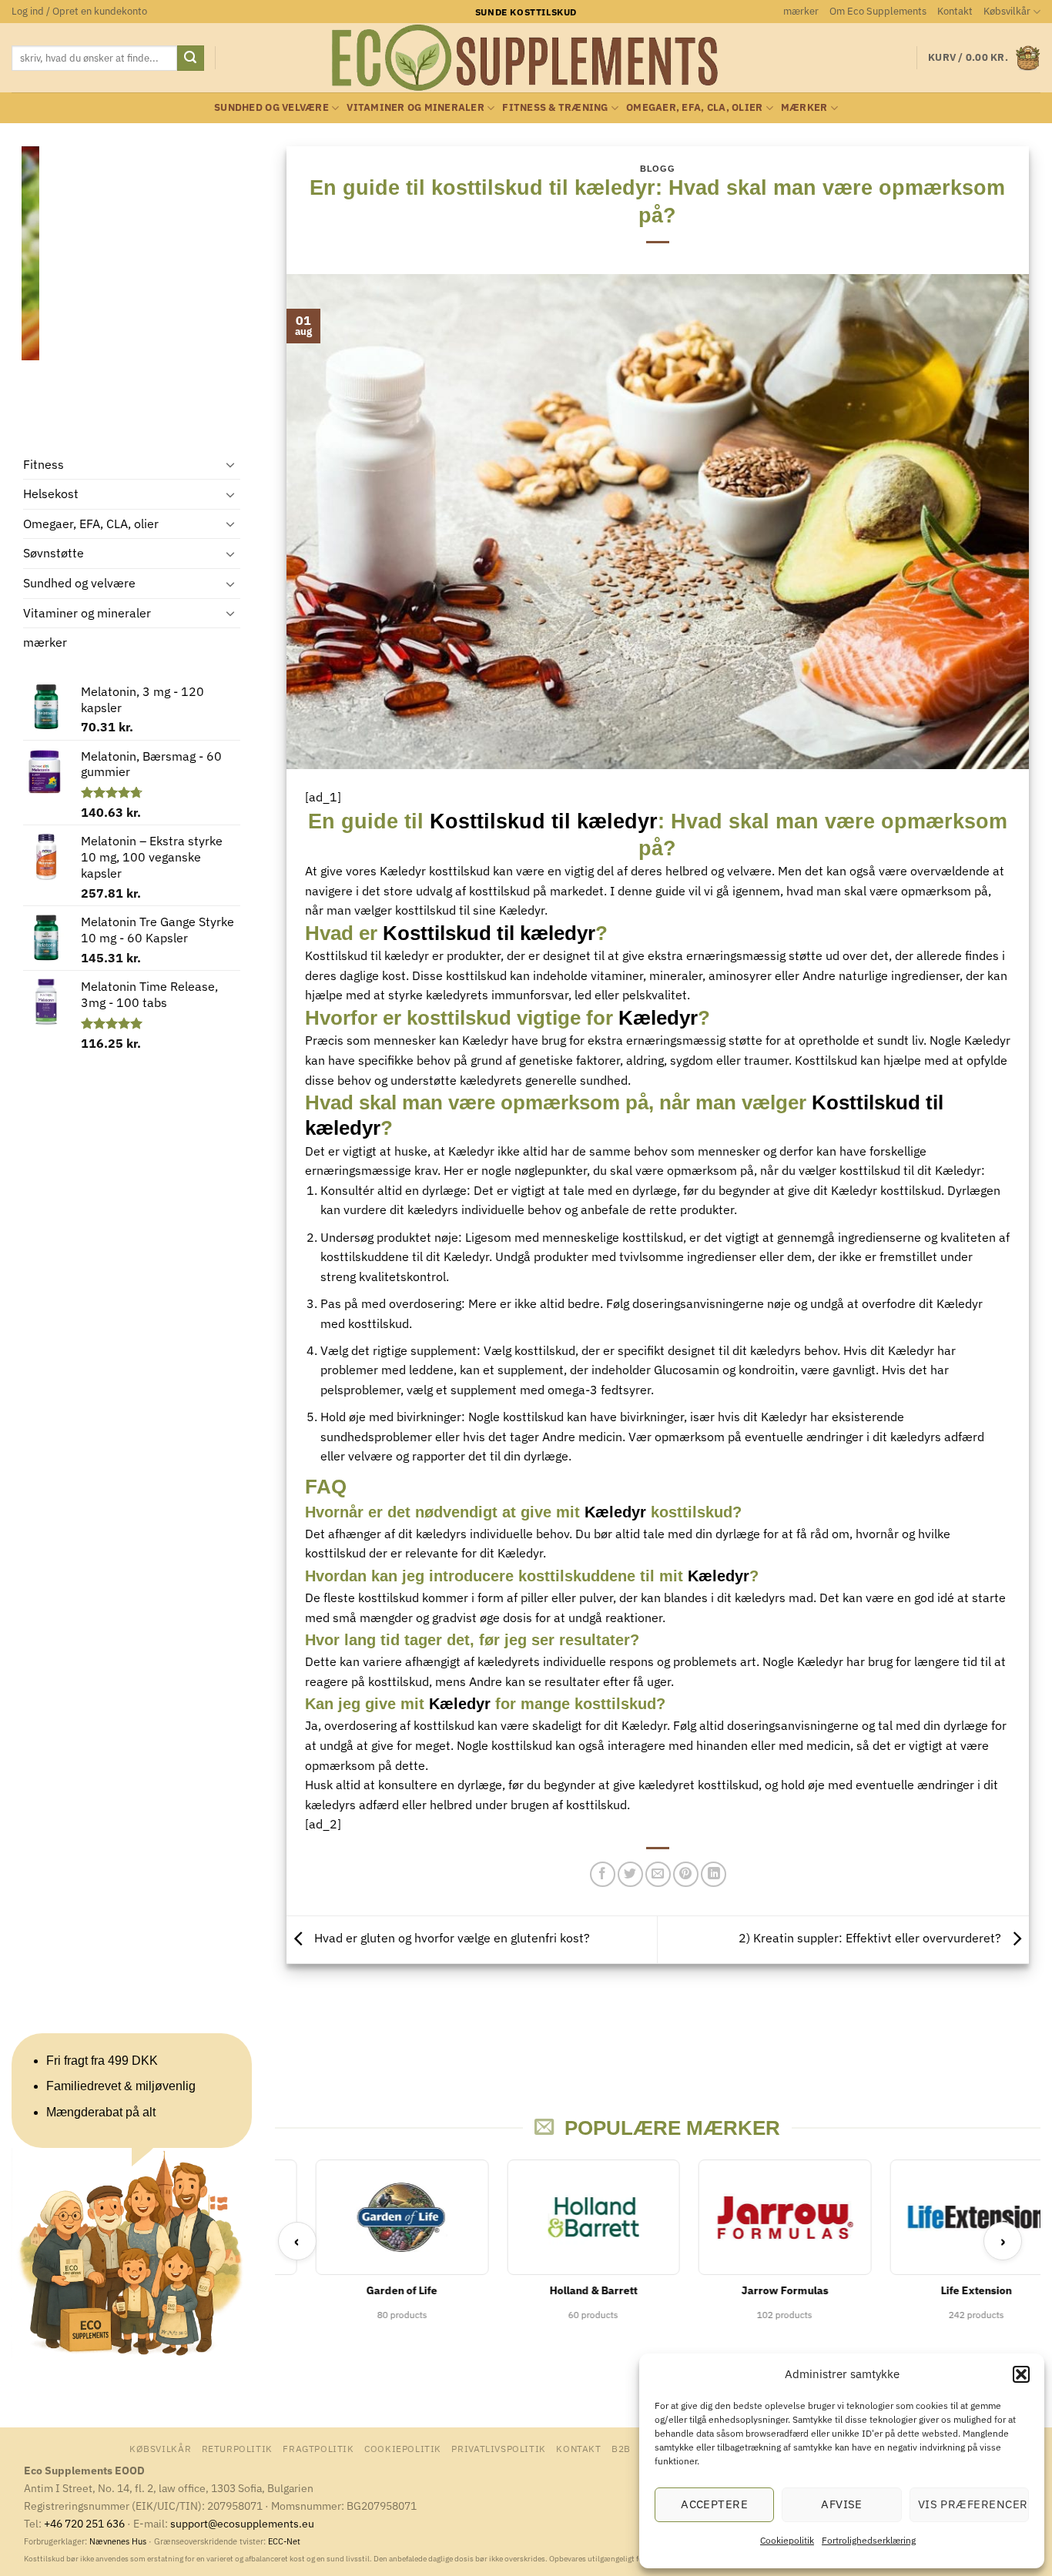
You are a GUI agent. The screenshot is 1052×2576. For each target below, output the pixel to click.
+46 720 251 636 (84, 2523)
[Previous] (30, 288)
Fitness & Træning (555, 107)
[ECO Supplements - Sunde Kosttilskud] (526, 58)
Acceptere (714, 2504)
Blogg (657, 169)
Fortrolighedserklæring (869, 2540)
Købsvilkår (1007, 11)
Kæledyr (403, 871)
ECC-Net (284, 2541)
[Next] (230, 288)
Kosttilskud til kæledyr (544, 821)
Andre (819, 975)
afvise (842, 2504)
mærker (801, 11)
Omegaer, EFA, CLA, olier (694, 107)
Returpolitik (237, 2448)
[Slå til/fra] (231, 465)
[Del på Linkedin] (714, 1874)
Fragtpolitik (318, 2448)
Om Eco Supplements (878, 11)
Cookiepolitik (787, 2540)
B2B (621, 2448)
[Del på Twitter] (630, 1874)
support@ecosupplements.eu (242, 2523)
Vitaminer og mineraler (415, 107)
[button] (1021, 2374)
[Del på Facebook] (603, 1874)
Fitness (44, 464)
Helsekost (51, 494)
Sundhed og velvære (271, 107)
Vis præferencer (973, 2504)
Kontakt (955, 11)
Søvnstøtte (54, 554)
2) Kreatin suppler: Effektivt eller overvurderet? (871, 1939)
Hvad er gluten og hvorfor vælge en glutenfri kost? (451, 1939)
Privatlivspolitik (498, 2448)
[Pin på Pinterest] (686, 1874)
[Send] (190, 59)
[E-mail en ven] (658, 1874)
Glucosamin (687, 1370)
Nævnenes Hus (119, 2541)
